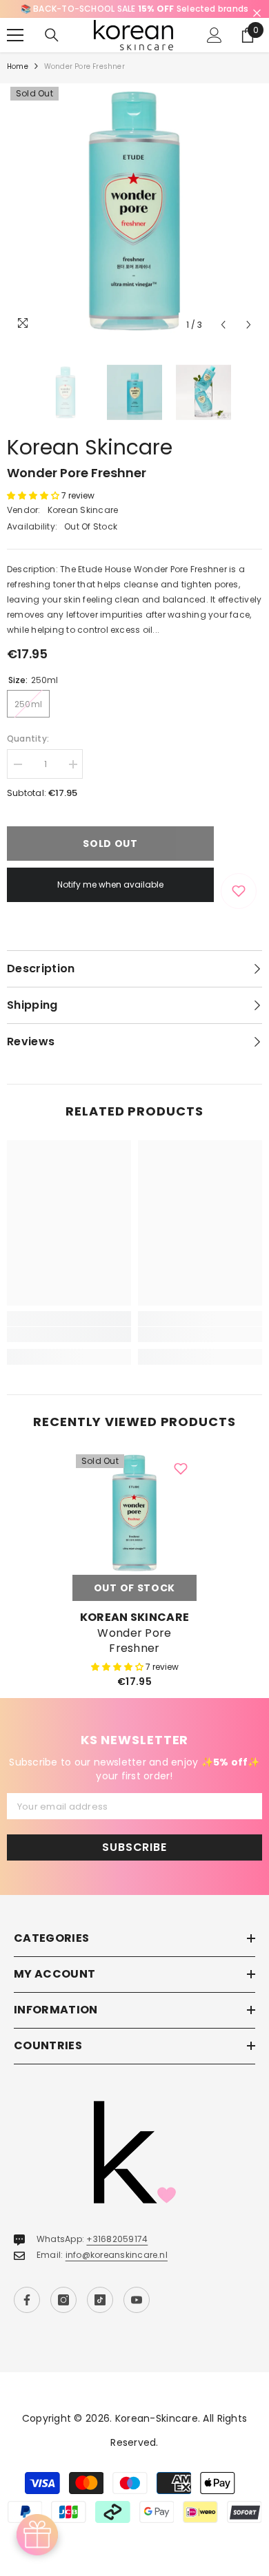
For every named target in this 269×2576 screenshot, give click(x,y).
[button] (223, 325)
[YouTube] (137, 2300)
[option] (134, 9)
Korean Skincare (90, 447)
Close (257, 13)
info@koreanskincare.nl (117, 2255)
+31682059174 (117, 2239)
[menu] (15, 35)
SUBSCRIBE (134, 1847)
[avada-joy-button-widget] (37, 2535)
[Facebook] (27, 2300)
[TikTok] (100, 2300)
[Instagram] (63, 2300)
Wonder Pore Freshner (134, 1641)
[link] (69, 1334)
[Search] (52, 35)
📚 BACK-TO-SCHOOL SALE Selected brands (135, 9)
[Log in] (215, 35)
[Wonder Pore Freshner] (134, 1513)
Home (18, 66)
